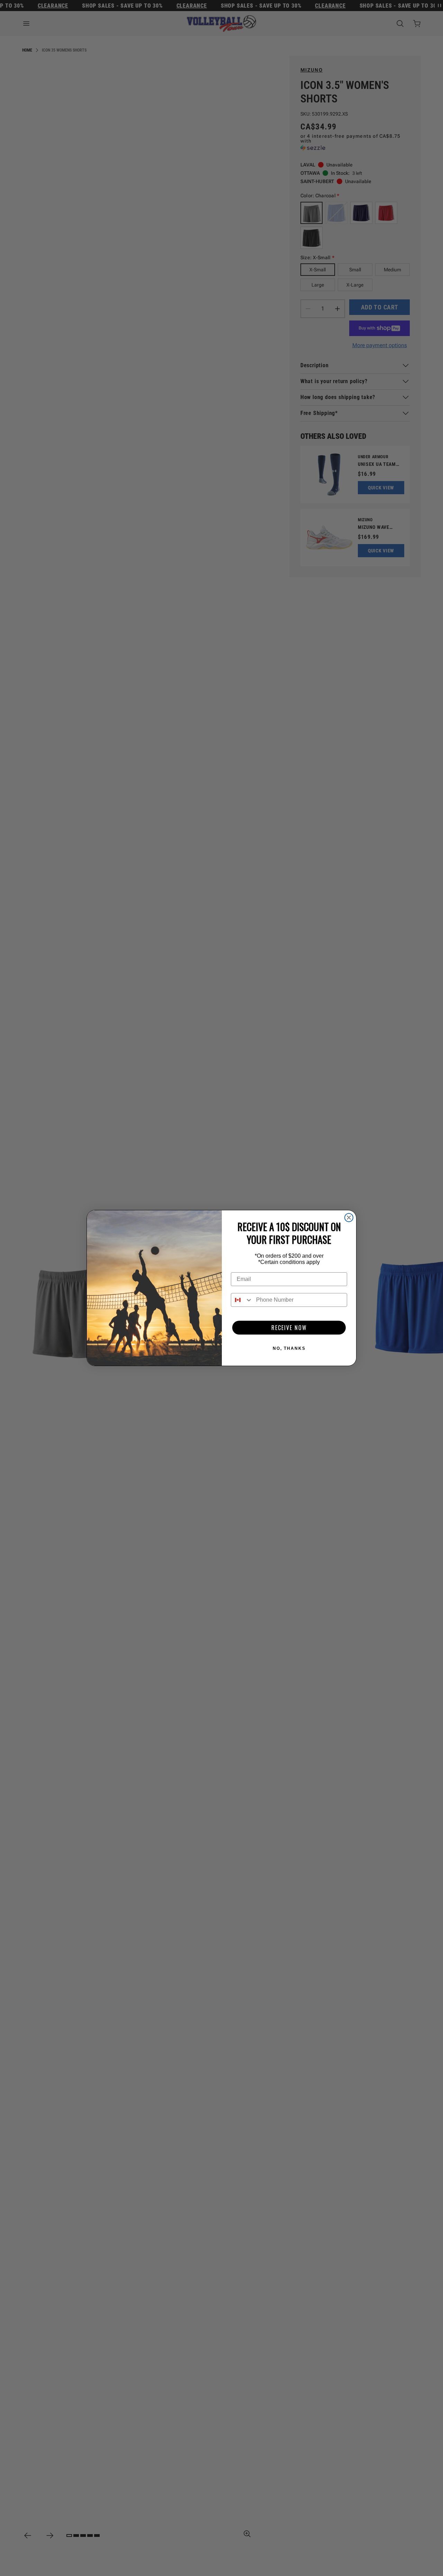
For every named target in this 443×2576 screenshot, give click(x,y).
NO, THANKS (289, 1348)
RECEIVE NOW (289, 1328)
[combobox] (242, 1300)
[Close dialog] (349, 1218)
